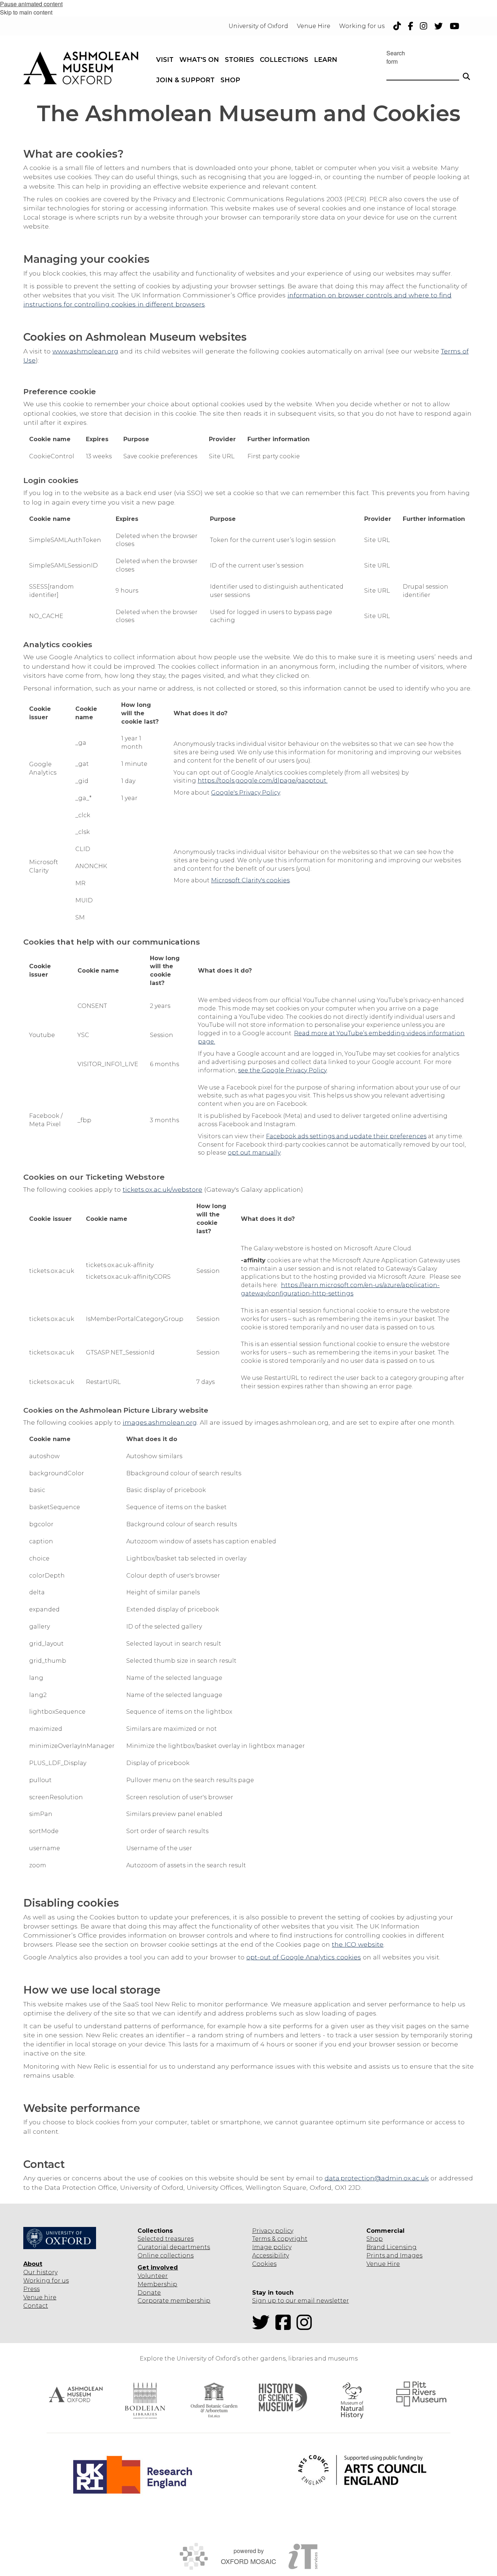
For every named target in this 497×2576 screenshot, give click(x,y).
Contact (36, 2306)
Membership (157, 2284)
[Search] (466, 73)
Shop (375, 2239)
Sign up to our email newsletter (301, 2301)
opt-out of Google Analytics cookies (304, 1957)
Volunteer (153, 2276)
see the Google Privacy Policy (282, 1070)
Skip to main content (26, 12)
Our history (40, 2272)
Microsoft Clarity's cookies (250, 880)
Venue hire (40, 2297)
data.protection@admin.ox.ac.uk (377, 2178)
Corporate (153, 2301)
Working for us (46, 2281)
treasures (179, 2239)
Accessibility (271, 2256)
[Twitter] (263, 2327)
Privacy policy (273, 2231)
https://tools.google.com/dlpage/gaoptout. (263, 781)
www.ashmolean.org (85, 351)
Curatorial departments (174, 2247)
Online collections (166, 2256)
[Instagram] (306, 2327)
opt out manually (254, 1153)
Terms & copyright (280, 2239)
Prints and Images (394, 2256)
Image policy (272, 2247)
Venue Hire (383, 2264)
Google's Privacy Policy (246, 793)
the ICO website (358, 1944)
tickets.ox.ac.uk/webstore (162, 1189)
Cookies (264, 2264)
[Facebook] (285, 2327)
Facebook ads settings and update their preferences (346, 1136)
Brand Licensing (391, 2247)
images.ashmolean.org (160, 1422)
